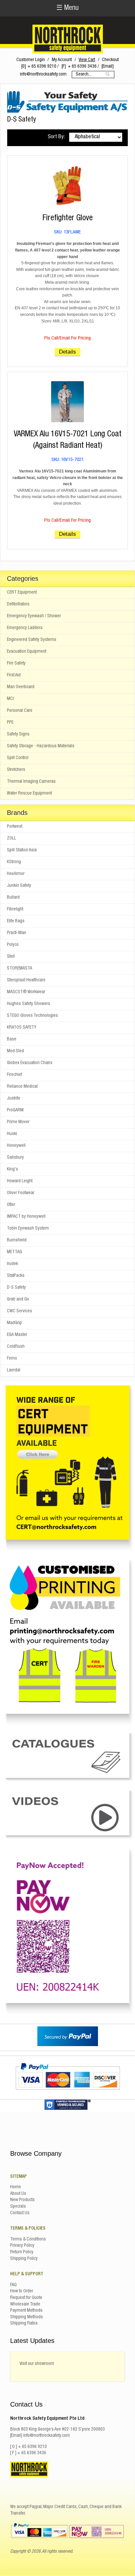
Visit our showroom (37, 2364)
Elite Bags (16, 921)
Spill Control (18, 758)
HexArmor (16, 874)
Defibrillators (18, 604)
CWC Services (19, 1311)
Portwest (15, 827)
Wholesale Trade (25, 2304)
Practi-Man (17, 933)
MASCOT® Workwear (26, 992)
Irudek (12, 1264)
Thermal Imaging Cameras (31, 782)
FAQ (13, 2285)
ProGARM (15, 1110)
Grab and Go (18, 1299)
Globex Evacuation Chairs (30, 1063)
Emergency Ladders (25, 628)
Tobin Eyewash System (28, 1229)
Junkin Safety (19, 886)
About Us (18, 2194)
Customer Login (31, 60)
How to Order (22, 2291)
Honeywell (16, 1146)
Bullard (13, 898)
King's (12, 1169)
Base (12, 1039)
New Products (22, 2200)
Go (108, 74)
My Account (62, 60)
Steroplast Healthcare (26, 980)
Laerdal (14, 1370)
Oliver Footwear (21, 1193)
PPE (10, 723)
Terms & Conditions (28, 2239)
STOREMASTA (19, 969)
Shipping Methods (27, 2317)
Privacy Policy (22, 2246)
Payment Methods (26, 2311)
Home (16, 2187)
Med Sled (15, 1051)
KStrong (14, 862)
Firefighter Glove (68, 218)
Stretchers (16, 770)
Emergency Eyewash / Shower (34, 616)
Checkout (110, 60)
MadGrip (14, 1323)
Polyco (13, 945)
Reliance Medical (22, 1087)
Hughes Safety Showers (29, 1004)
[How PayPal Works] (68, 2045)
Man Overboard (21, 687)
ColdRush (16, 1347)
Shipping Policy (24, 2259)
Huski (12, 1134)
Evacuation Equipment (27, 652)
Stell (11, 957)
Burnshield (17, 1240)
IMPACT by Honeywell (26, 1217)
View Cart (87, 60)
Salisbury (15, 1158)
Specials (18, 2207)
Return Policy (22, 2252)
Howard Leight (20, 1181)
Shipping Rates (24, 2324)
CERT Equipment (22, 593)
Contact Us (20, 2213)
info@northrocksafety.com (43, 75)
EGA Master (17, 1335)
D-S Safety (16, 1288)
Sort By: (56, 137)
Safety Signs (18, 734)
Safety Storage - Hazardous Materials (41, 746)
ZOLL (11, 839)
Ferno (12, 1359)
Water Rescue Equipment (29, 794)
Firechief (14, 1075)
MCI (10, 699)
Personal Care (20, 711)
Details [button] (67, 352)
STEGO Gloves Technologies (32, 1016)
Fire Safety (16, 664)
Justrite (14, 1099)
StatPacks (16, 1276)
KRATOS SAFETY (22, 1028)
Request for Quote (26, 2298)
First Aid (14, 675)
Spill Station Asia (22, 850)
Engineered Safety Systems (32, 640)
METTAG (14, 1252)
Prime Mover (18, 1122)
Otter (11, 1205)
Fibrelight (15, 909)
